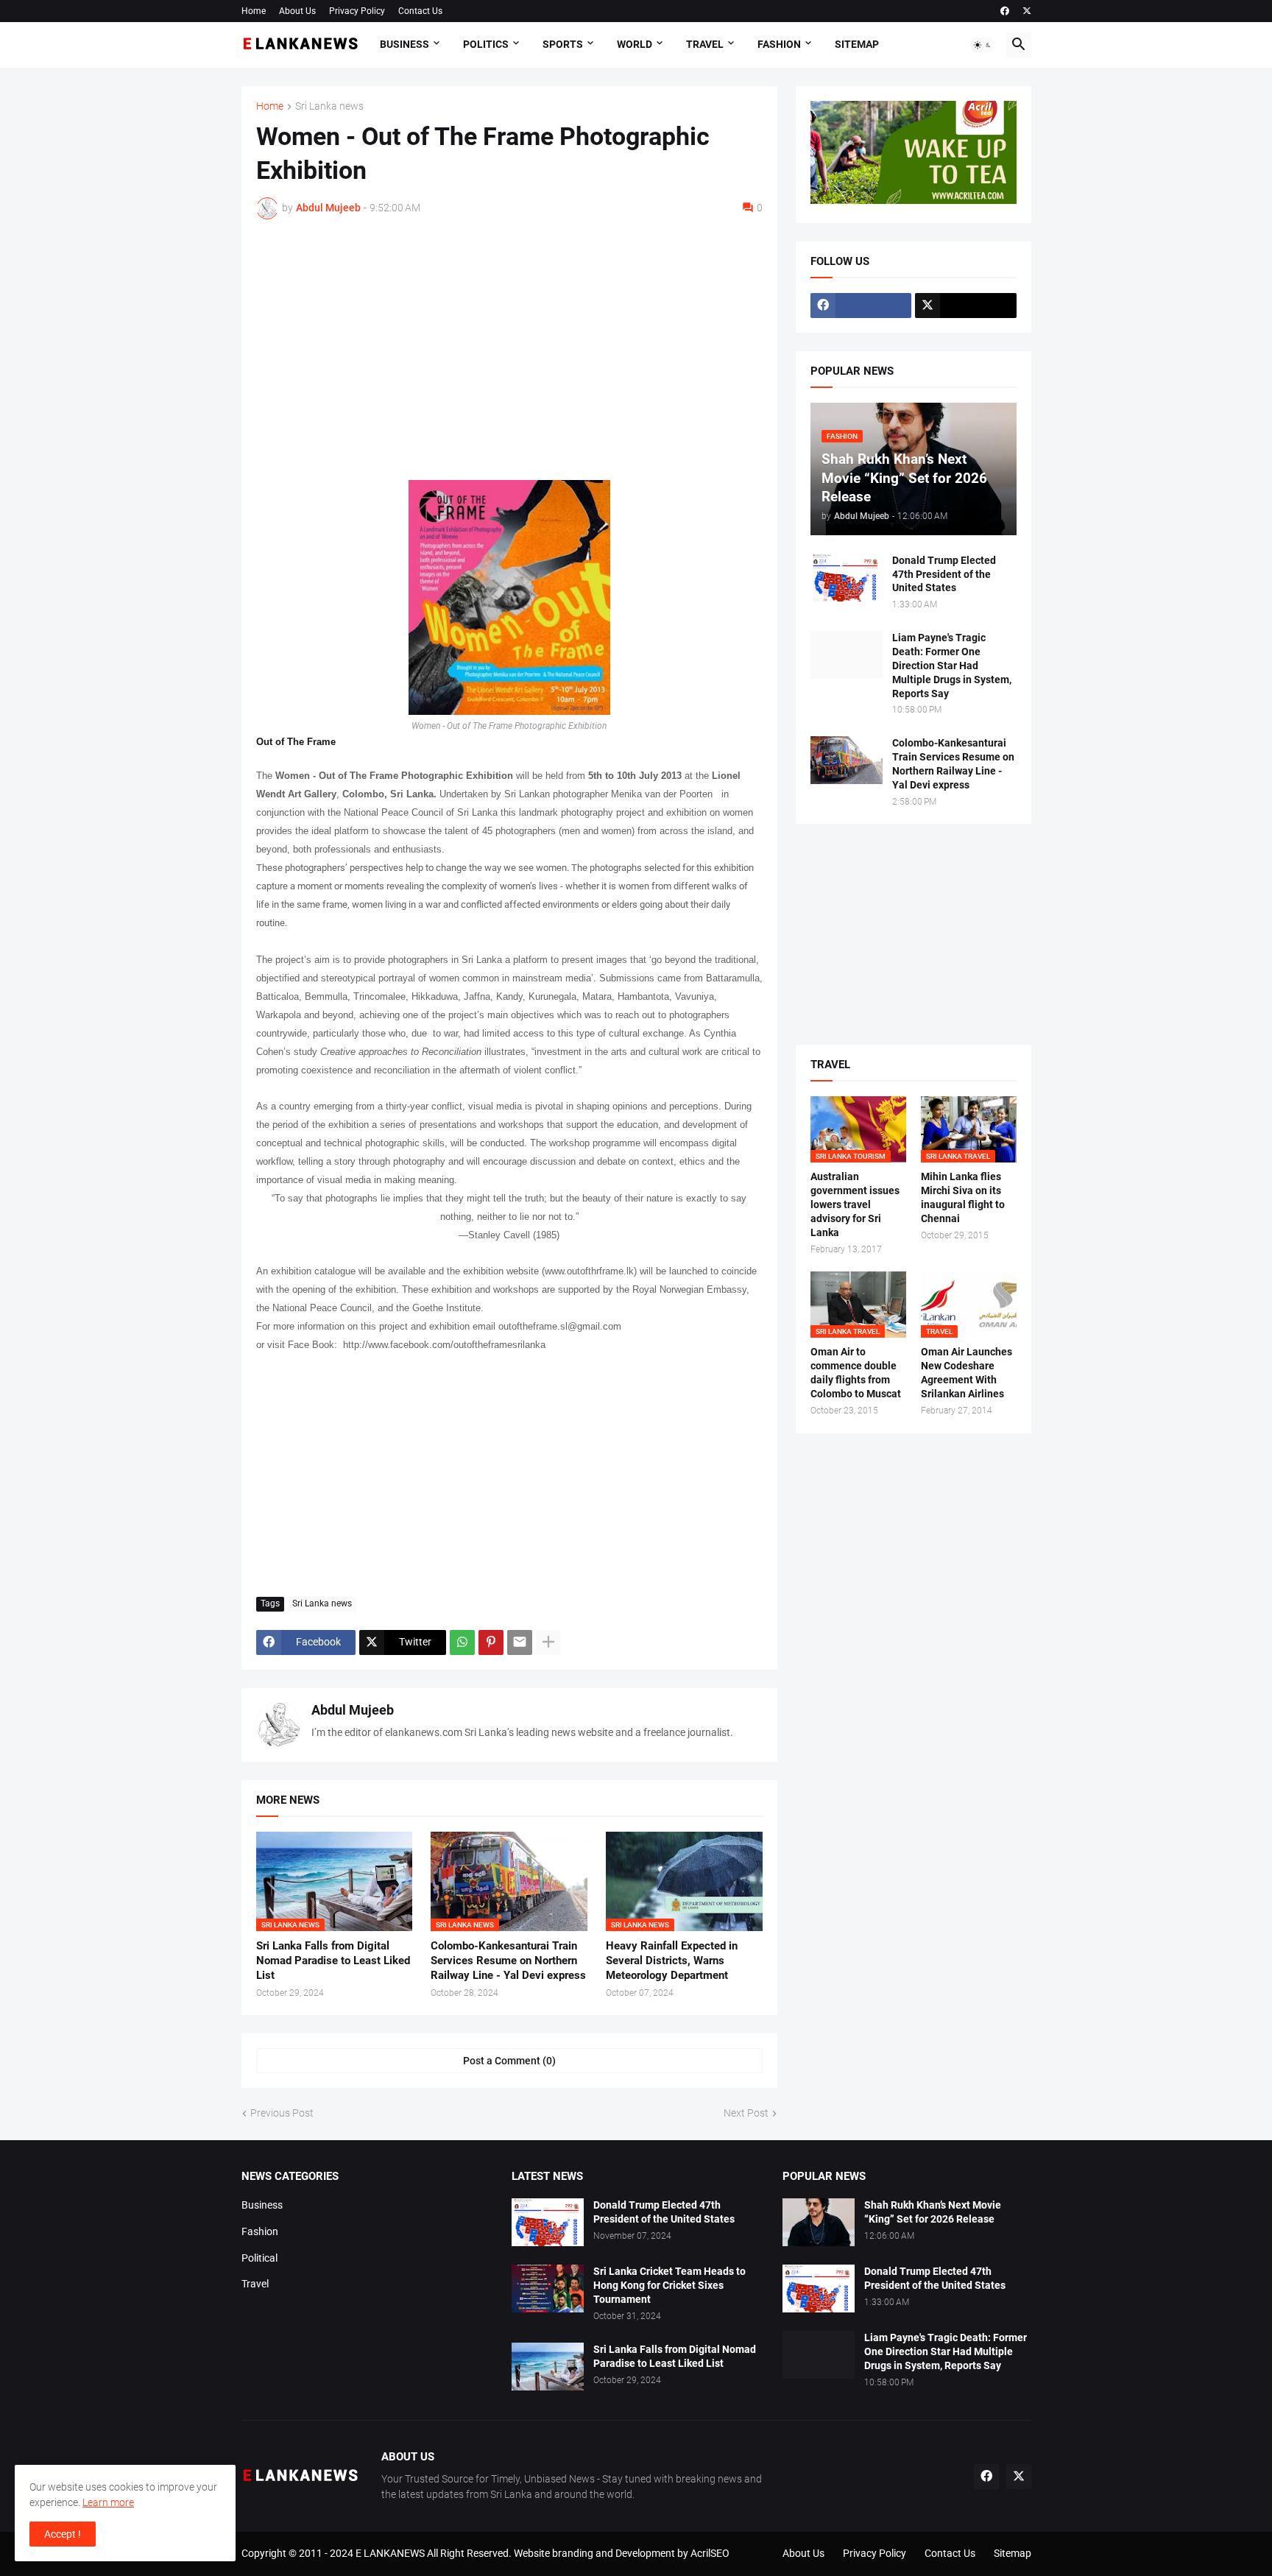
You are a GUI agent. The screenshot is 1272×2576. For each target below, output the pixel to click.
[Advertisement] (509, 341)
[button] (983, 45)
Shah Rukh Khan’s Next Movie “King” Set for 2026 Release (933, 2212)
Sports (563, 44)
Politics (486, 44)
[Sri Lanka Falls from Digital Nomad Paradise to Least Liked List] (548, 2367)
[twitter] (1027, 11)
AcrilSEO (710, 2553)
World (635, 44)
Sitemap (857, 44)
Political (259, 2258)
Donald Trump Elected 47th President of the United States (944, 574)
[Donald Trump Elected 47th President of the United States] (847, 578)
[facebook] (1005, 11)
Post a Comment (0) (509, 2061)
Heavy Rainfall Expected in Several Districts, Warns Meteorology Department (672, 1961)
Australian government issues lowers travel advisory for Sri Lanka (855, 1204)
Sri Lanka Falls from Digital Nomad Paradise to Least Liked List (333, 1961)
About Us (297, 11)
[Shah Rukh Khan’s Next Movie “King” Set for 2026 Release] (819, 2222)
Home (254, 11)
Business (404, 44)
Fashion (779, 44)
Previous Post (282, 2113)
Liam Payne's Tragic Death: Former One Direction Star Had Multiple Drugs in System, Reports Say (952, 666)
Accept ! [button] (63, 2534)
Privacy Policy (357, 11)
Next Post (746, 2113)
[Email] (520, 1642)
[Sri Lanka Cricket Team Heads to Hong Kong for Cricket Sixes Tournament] (548, 2289)
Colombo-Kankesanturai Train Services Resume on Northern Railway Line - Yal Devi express (508, 1961)
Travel (705, 44)
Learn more (108, 2502)
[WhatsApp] (462, 1642)
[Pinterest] (491, 1642)
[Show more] (548, 1642)
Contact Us (420, 11)
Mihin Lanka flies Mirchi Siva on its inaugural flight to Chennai (963, 1197)
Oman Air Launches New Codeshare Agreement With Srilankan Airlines (967, 1373)
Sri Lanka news (329, 106)
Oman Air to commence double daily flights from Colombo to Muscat (856, 1373)
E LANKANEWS (391, 2553)
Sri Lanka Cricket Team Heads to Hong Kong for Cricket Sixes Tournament (669, 2285)
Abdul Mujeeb (353, 1710)
